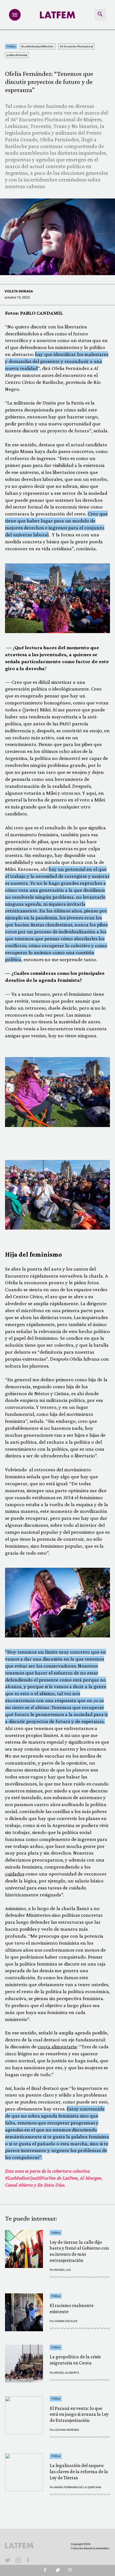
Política (11, 46)
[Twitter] (58, 2570)
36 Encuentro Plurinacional (76, 46)
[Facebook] (29, 2560)
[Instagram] (18, 2560)
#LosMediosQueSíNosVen (37, 46)
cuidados (15, 1874)
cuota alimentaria (57, 2046)
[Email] (70, 2570)
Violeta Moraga (19, 291)
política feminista (17, 55)
